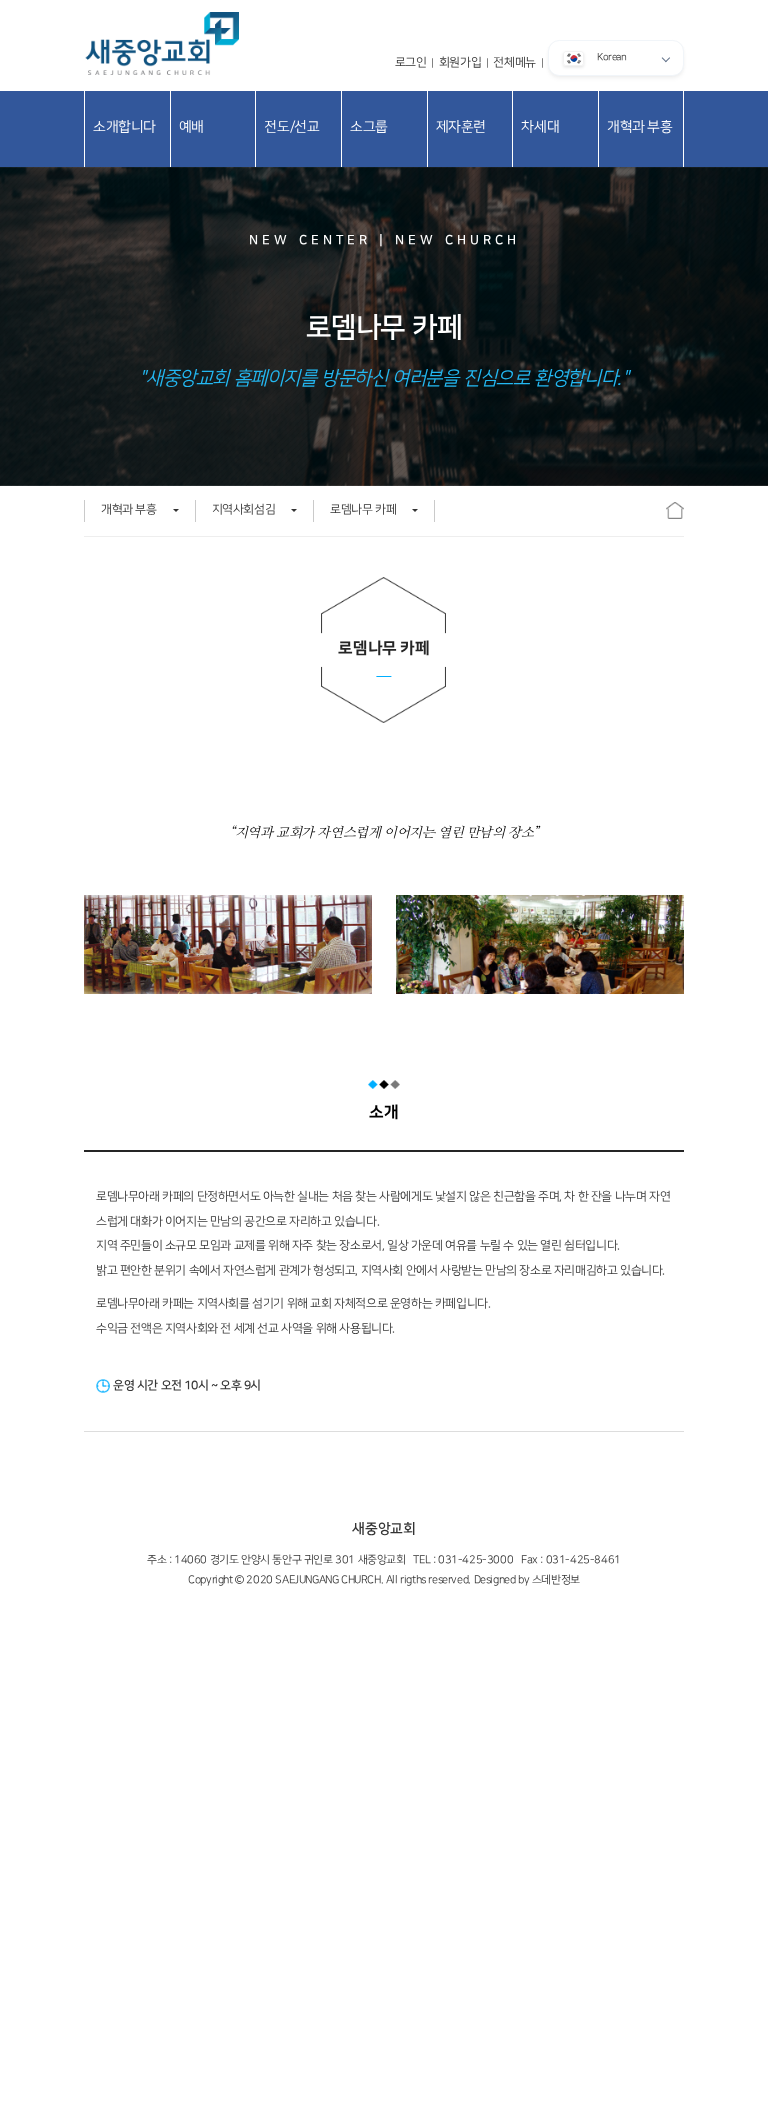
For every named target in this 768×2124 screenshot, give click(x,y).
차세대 (540, 127)
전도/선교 (291, 127)
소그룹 (369, 127)
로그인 (411, 62)
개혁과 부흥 (640, 127)
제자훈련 (461, 127)
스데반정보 (556, 1580)
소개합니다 (124, 127)
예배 (191, 127)
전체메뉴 (514, 62)
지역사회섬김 (244, 509)
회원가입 (460, 62)
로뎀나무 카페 (363, 509)
